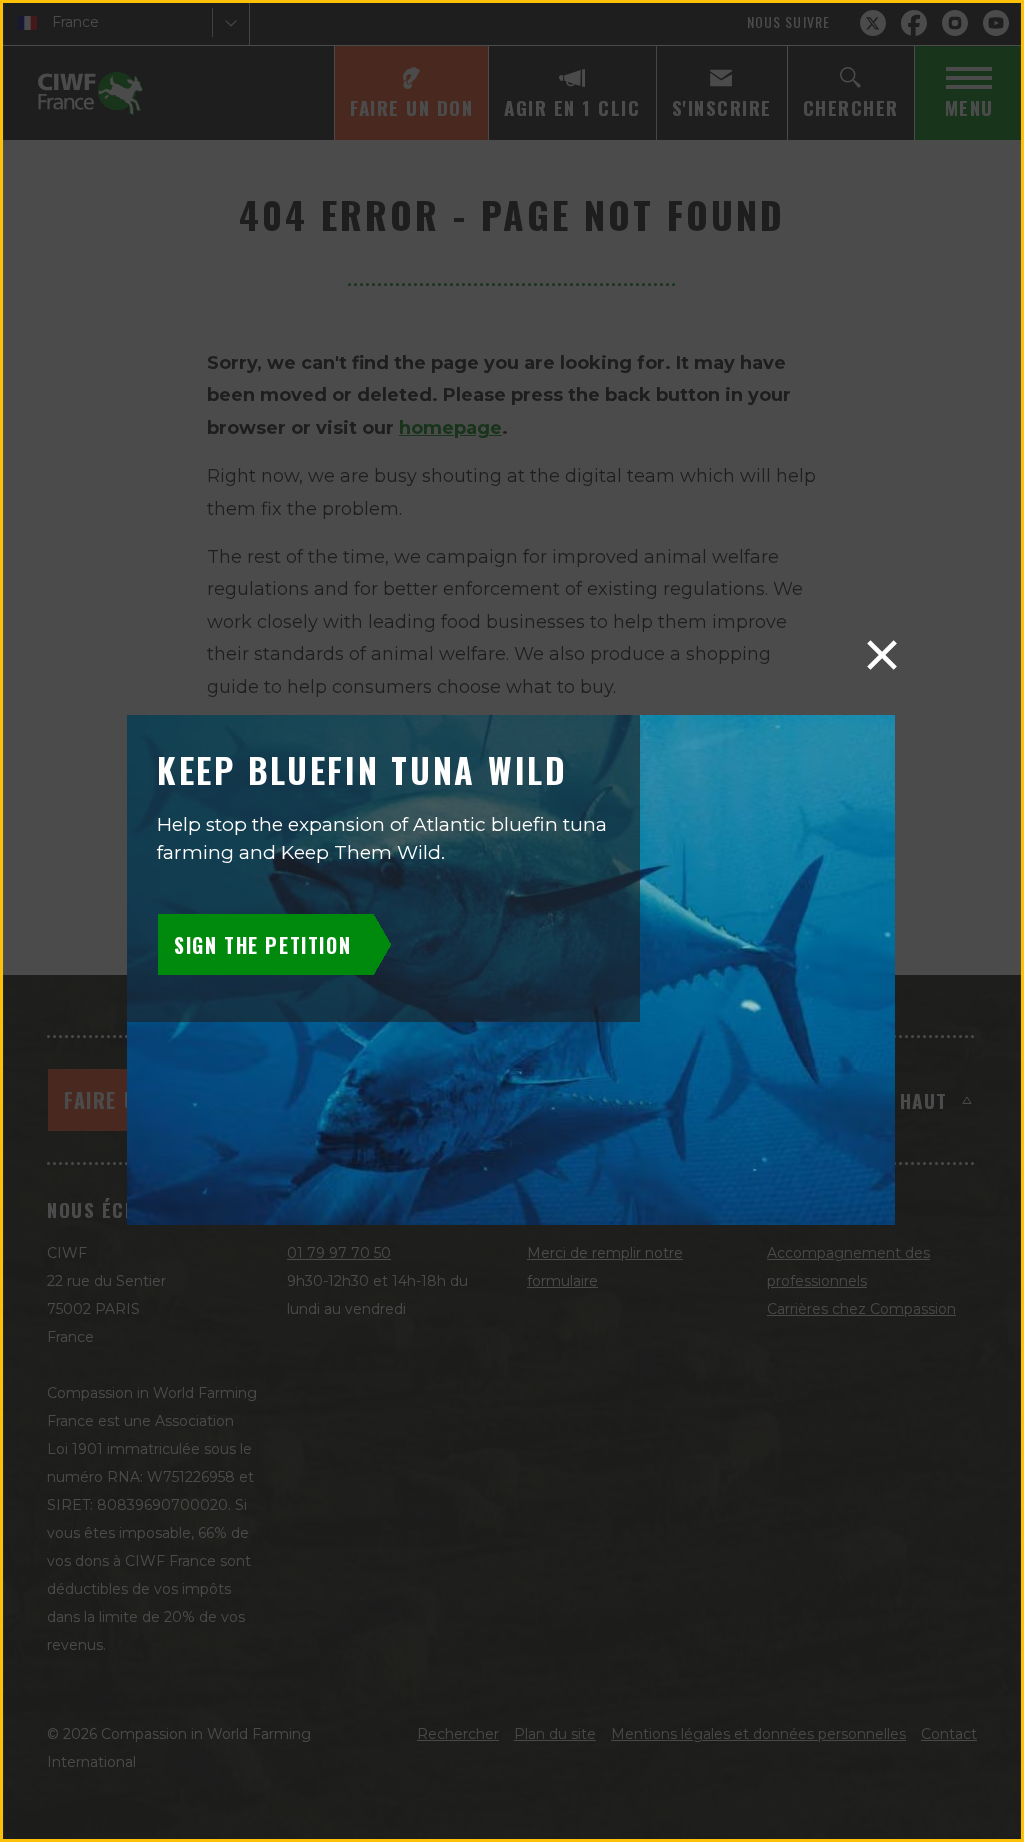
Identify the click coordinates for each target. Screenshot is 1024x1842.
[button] (882, 655)
